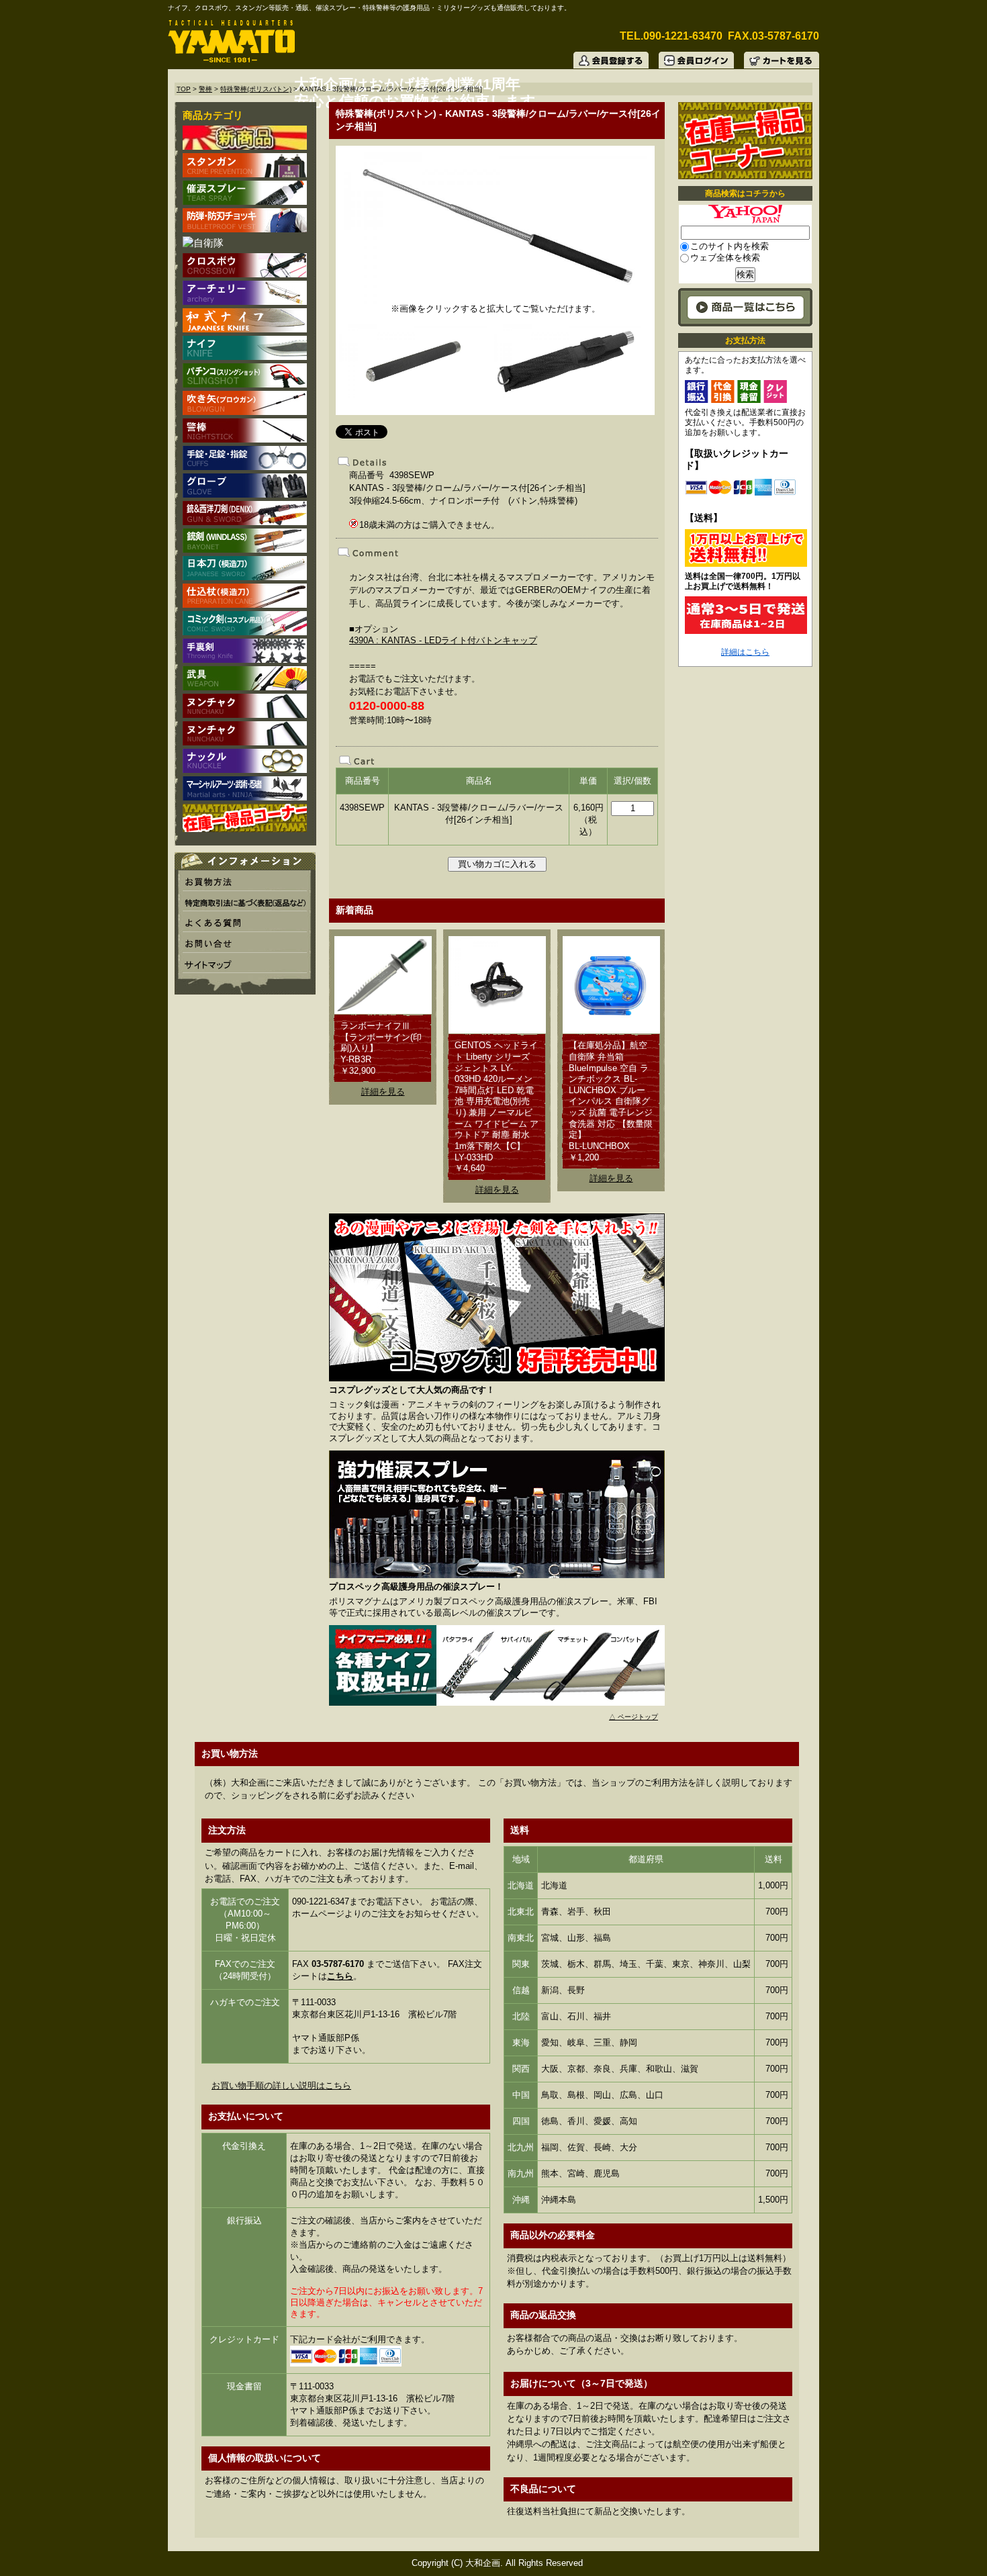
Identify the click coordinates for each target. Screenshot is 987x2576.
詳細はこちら (745, 652)
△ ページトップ (633, 1717)
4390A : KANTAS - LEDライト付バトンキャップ (443, 640)
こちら (340, 1976)
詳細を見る (383, 1092)
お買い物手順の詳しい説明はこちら (281, 2085)
